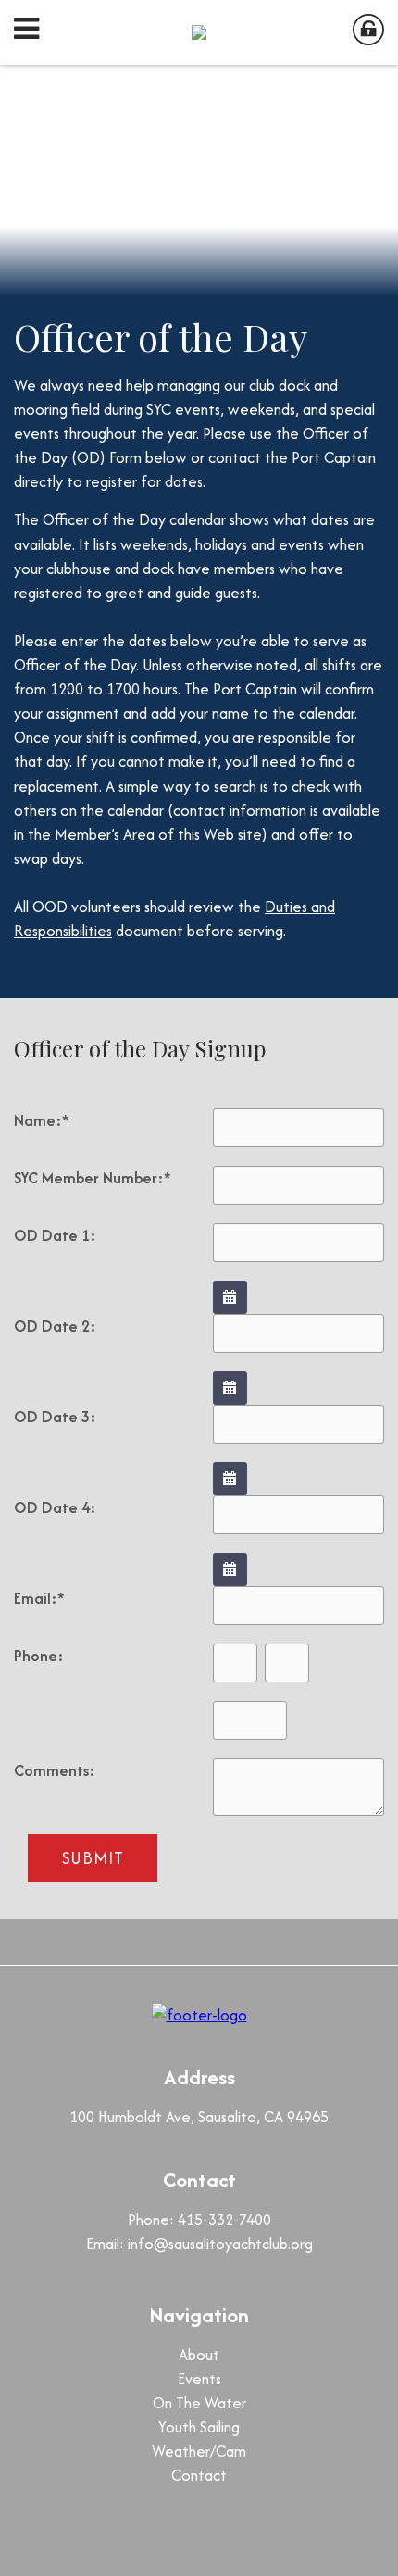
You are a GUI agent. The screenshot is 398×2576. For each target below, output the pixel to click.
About (199, 2355)
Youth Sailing (199, 2427)
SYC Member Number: (93, 1178)
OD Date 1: (55, 1235)
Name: (42, 1120)
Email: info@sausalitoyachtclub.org (199, 2244)
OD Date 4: (55, 1507)
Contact (199, 2475)
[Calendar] (230, 1297)
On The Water (199, 2403)
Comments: (55, 1770)
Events (199, 2379)
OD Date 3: (55, 1417)
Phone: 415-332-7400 (199, 2220)
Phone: (39, 1656)
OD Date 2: (55, 1326)
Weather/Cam (199, 2451)
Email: (39, 1598)
